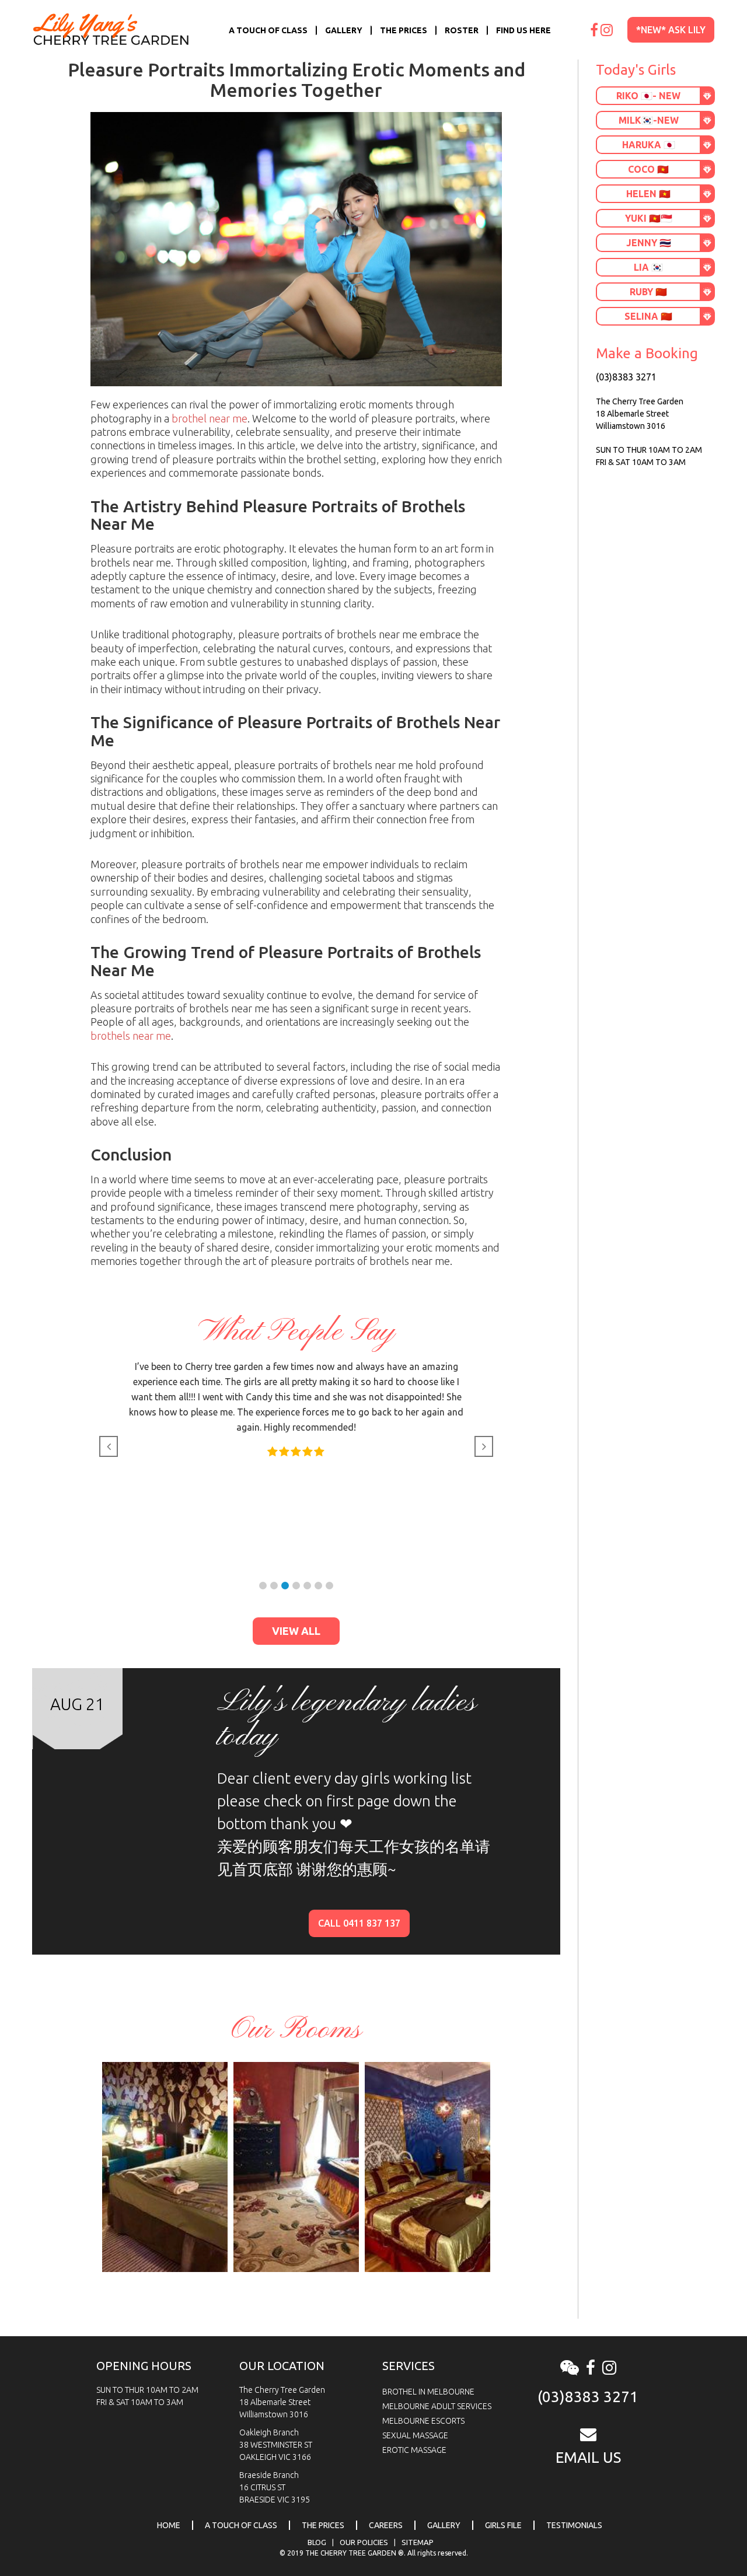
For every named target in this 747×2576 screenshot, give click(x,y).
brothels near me (131, 1036)
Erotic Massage (414, 2450)
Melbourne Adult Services (437, 2406)
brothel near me (210, 418)
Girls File (503, 2525)
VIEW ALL (296, 1631)
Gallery (344, 30)
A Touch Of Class (268, 30)
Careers (386, 2525)
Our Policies (364, 2542)
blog (317, 2542)
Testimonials (574, 2525)
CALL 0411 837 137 (359, 1923)
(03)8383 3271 (626, 377)
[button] (263, 1586)
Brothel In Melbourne (428, 2392)
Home (169, 2525)
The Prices (404, 30)
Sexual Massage (415, 2435)
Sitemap (418, 2542)
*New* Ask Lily (671, 30)
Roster (462, 30)
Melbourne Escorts (423, 2421)
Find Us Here (523, 30)
